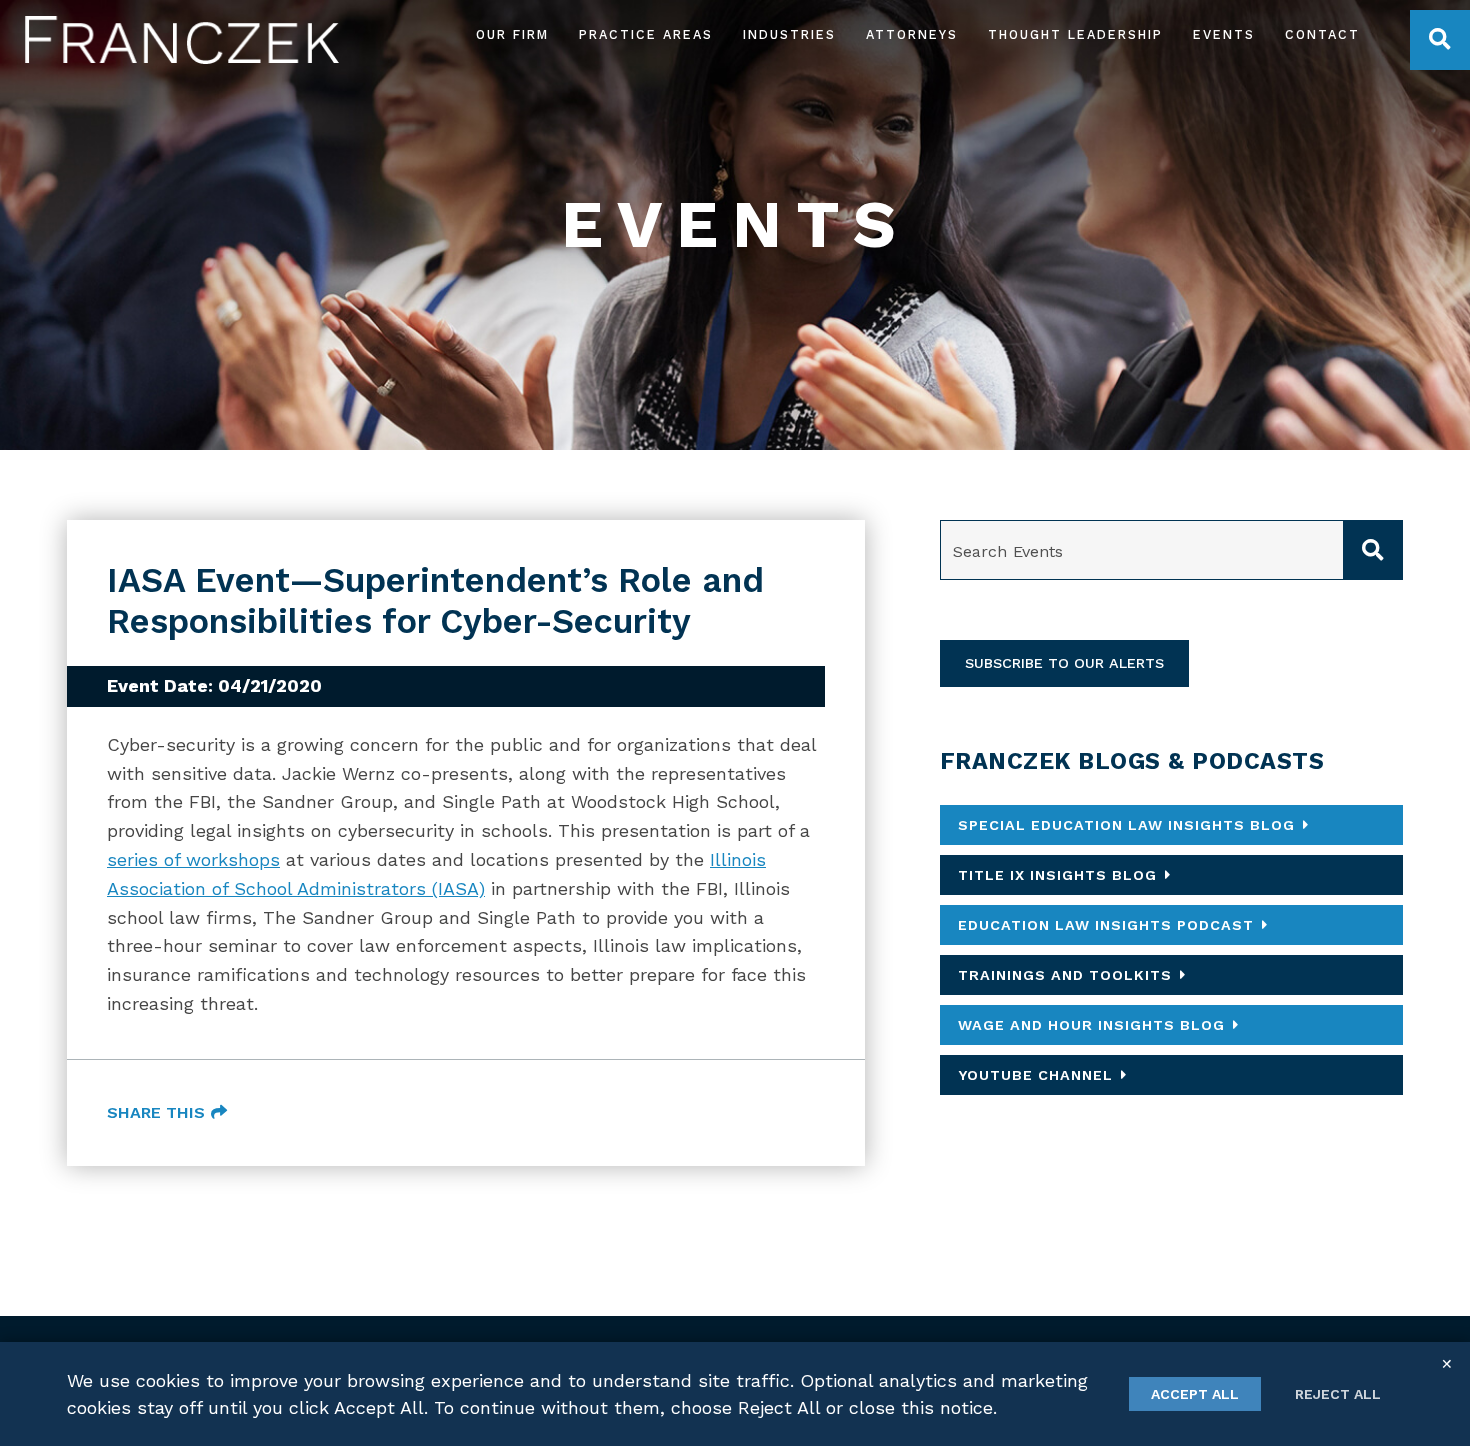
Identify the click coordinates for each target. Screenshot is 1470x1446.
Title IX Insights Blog (1057, 875)
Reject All (1338, 1394)
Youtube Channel (1035, 1075)
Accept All (1195, 1394)
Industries (789, 35)
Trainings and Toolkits (1065, 975)
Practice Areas (646, 35)
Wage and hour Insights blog (1091, 1025)
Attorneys (912, 35)
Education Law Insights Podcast (1106, 925)
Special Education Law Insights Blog (1126, 825)
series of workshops (193, 859)
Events (1224, 35)
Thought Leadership (1075, 35)
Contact (1322, 35)
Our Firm (512, 35)
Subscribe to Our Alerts (1064, 663)
